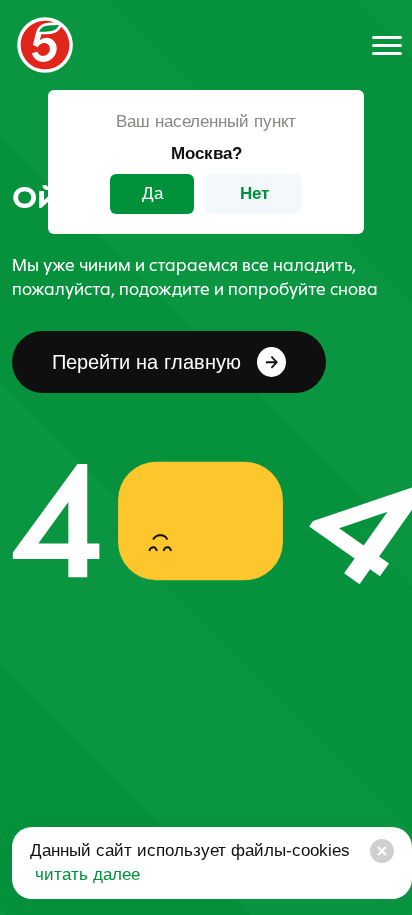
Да (152, 193)
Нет (254, 193)
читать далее (85, 874)
